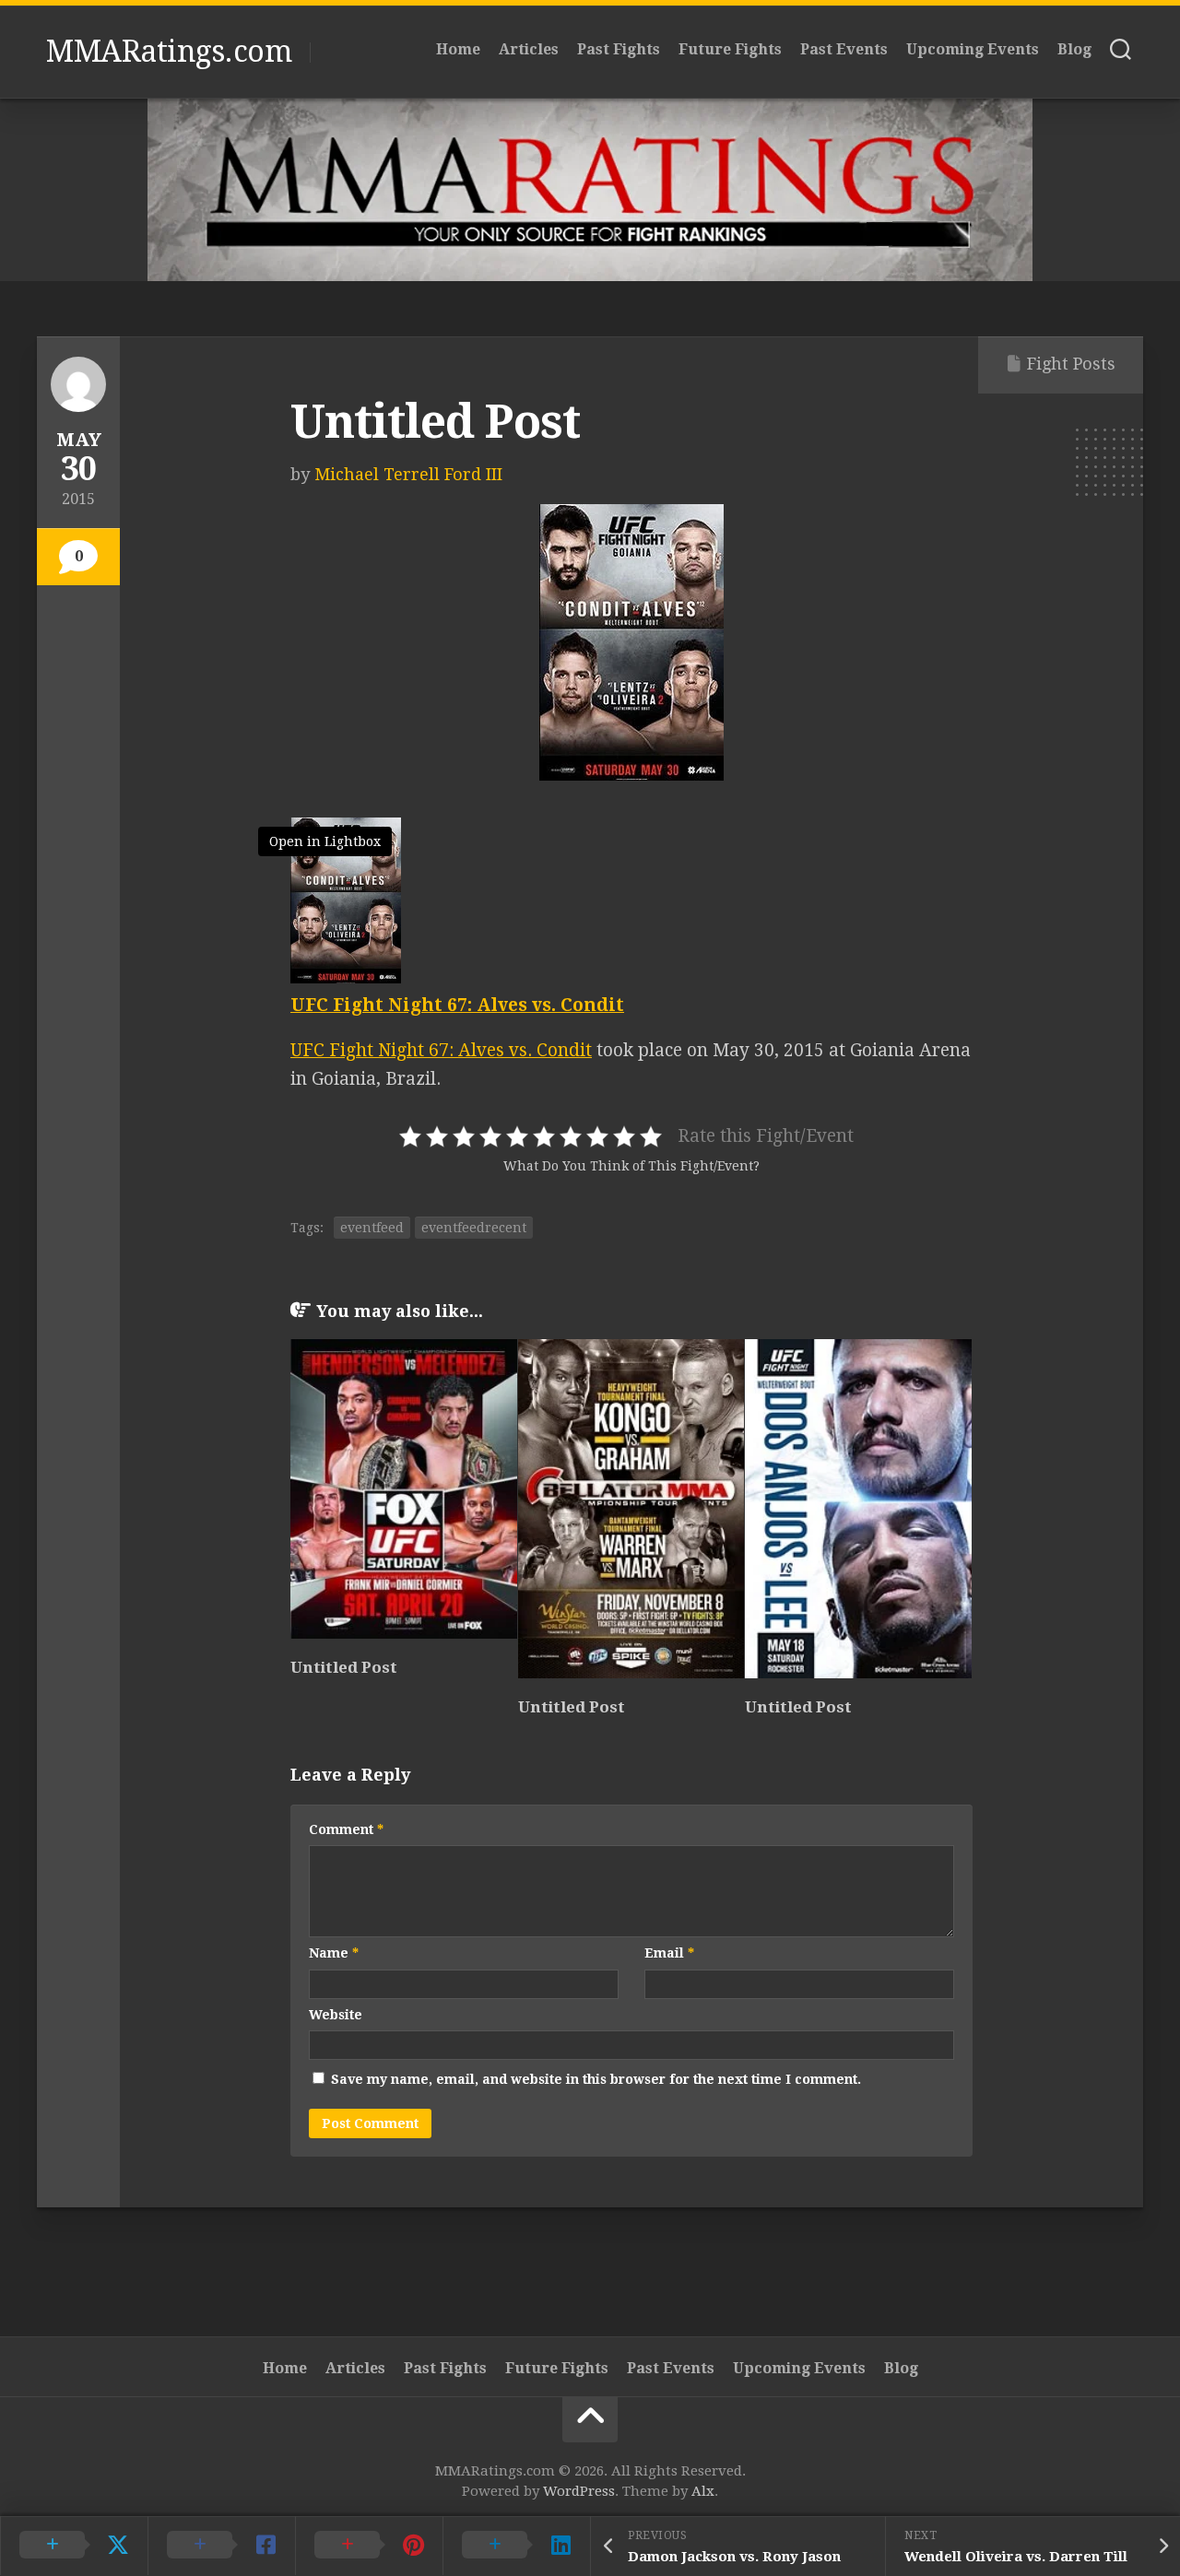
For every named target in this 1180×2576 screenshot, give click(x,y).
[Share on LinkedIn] (516, 2546)
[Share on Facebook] (221, 2546)
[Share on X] (74, 2546)
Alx (703, 2491)
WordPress (579, 2491)
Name (334, 1953)
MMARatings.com (169, 52)
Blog (1074, 49)
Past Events (844, 49)
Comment (346, 1829)
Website (336, 2015)
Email (669, 1953)
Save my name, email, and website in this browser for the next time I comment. (596, 2079)
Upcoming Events (973, 49)
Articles (529, 49)
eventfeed (372, 1228)
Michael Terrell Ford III (408, 474)
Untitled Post (344, 1667)
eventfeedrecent (474, 1228)
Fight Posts (1071, 364)
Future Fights (730, 49)
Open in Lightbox (325, 841)
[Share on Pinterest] (369, 2546)
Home (458, 49)
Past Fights (619, 49)
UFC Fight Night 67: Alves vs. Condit (441, 1050)
